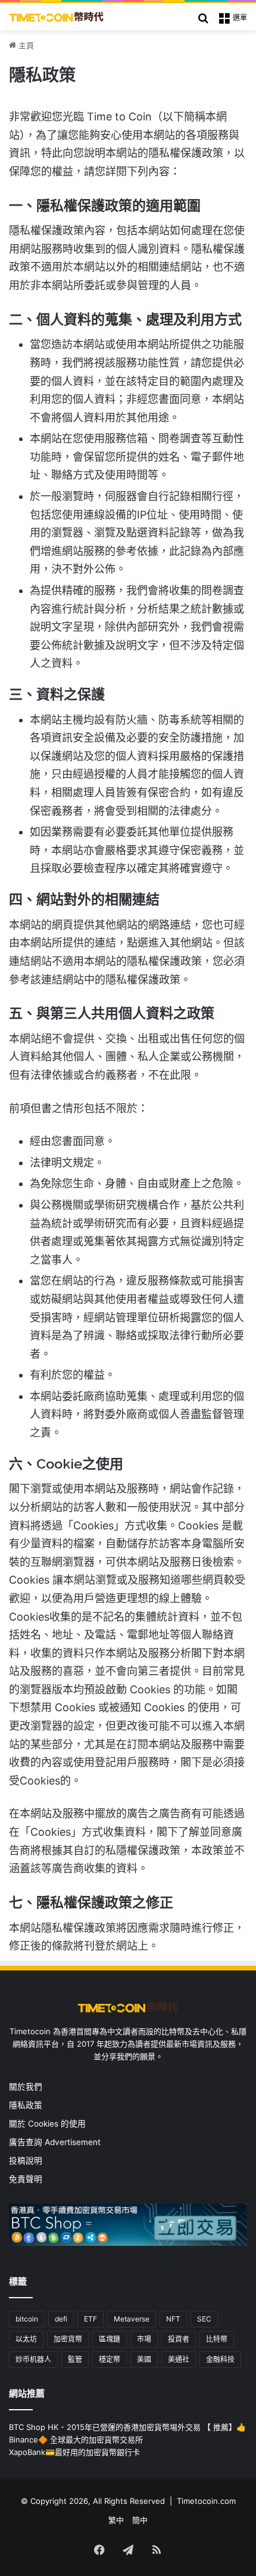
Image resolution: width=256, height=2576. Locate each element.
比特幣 (217, 2339)
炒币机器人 (33, 2359)
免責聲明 (26, 2179)
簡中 (140, 2520)
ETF (90, 2319)
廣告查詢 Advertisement (56, 2142)
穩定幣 (110, 2359)
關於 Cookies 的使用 (47, 2124)
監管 (75, 2359)
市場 (144, 2339)
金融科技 (220, 2359)
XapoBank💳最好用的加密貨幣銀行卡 (74, 2452)
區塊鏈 (110, 2339)
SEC (204, 2319)
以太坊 (26, 2339)
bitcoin (27, 2319)
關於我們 (26, 2087)
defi (61, 2319)
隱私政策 (26, 2105)
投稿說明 (26, 2161)
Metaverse (132, 2319)
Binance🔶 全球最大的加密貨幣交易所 (76, 2440)
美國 (144, 2359)
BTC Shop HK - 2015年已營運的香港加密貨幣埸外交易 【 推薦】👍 (127, 2427)
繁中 (116, 2520)
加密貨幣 (68, 2339)
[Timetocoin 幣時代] (57, 17)
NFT (173, 2319)
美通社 (179, 2359)
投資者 (179, 2339)
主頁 (25, 45)
